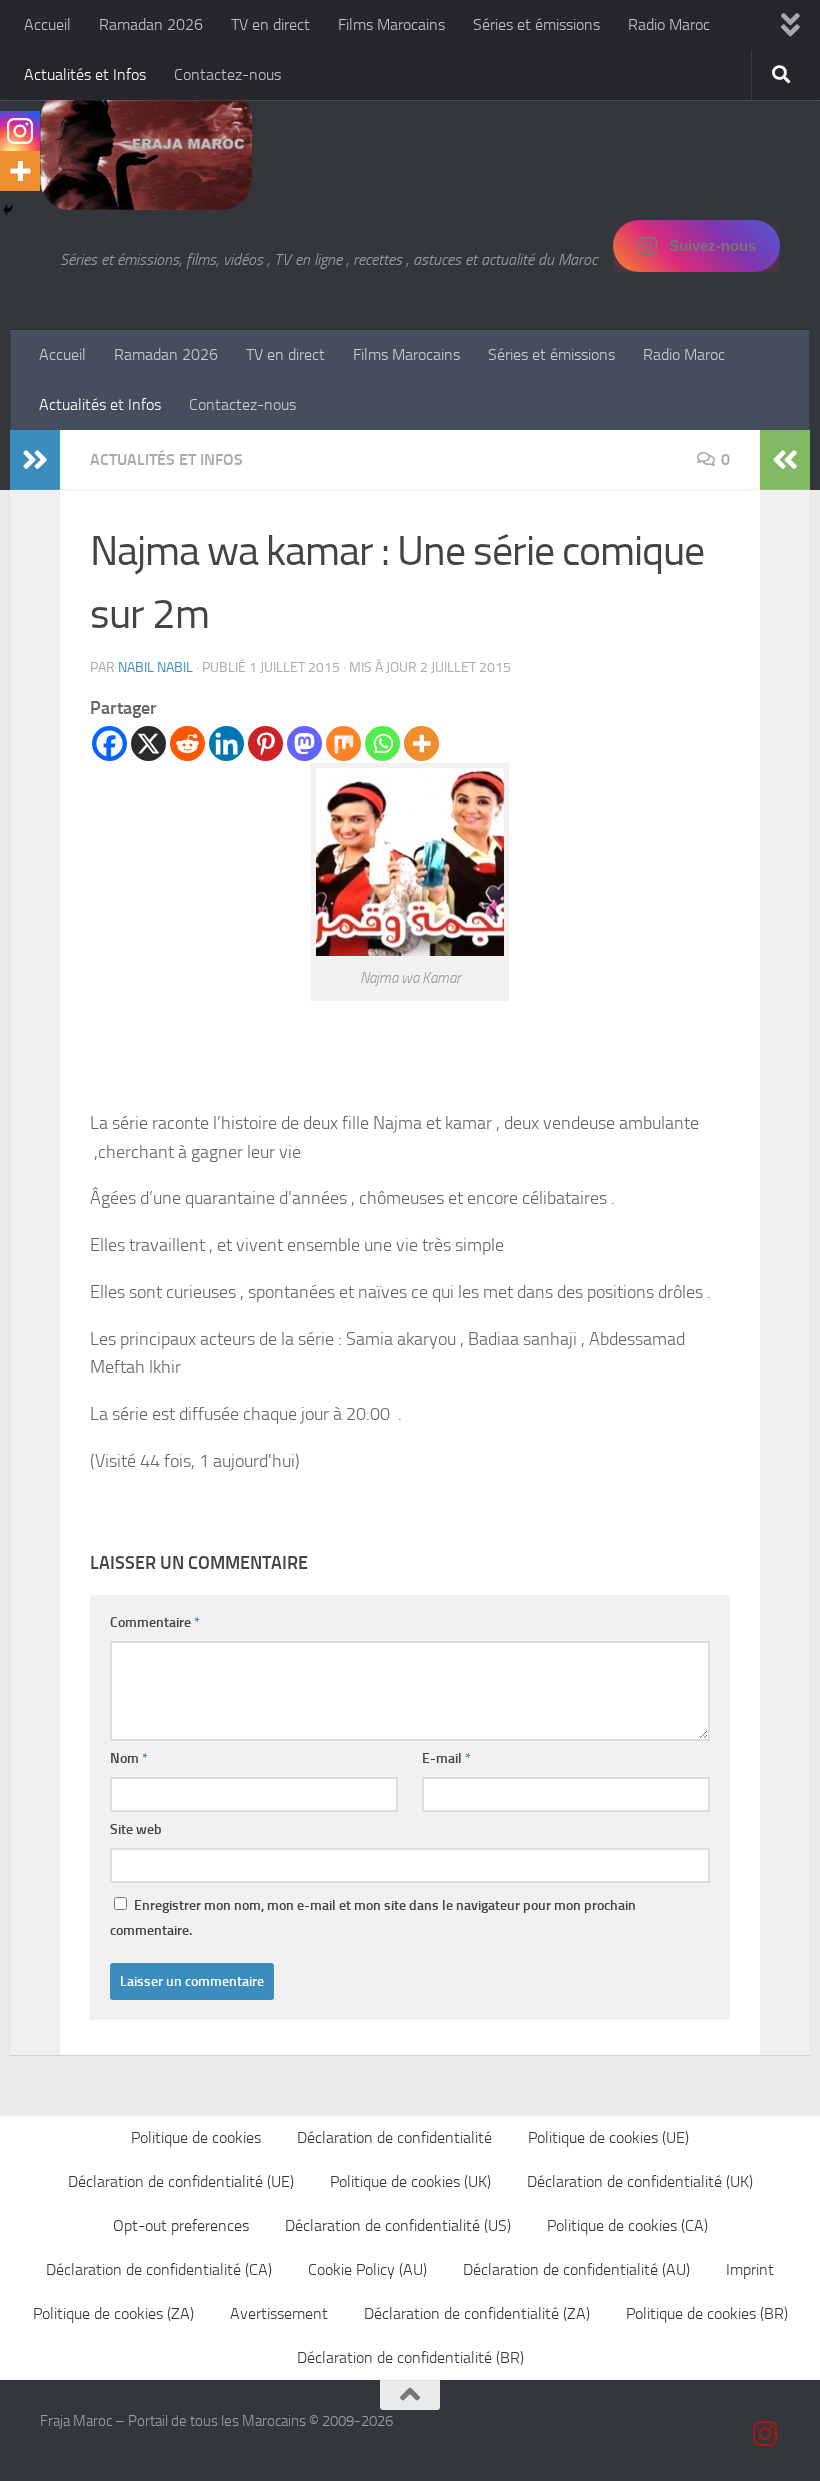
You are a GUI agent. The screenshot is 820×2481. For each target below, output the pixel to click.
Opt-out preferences (181, 2225)
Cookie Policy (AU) (367, 2269)
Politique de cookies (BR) (707, 2313)
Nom (129, 1758)
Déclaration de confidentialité (394, 2137)
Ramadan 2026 (151, 24)
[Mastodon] (304, 743)
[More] (421, 743)
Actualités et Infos (85, 74)
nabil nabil (155, 667)
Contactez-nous (227, 74)
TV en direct (270, 24)
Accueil (47, 24)
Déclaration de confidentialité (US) (398, 2225)
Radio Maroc (669, 24)
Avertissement (279, 2313)
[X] (148, 743)
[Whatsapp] (382, 743)
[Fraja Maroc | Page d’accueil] (146, 150)
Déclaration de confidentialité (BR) (410, 2357)
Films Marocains (391, 24)
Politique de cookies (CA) (627, 2225)
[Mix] (343, 743)
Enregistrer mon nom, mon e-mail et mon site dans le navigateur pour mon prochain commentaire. (373, 1918)
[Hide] (8, 210)
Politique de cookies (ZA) (113, 2313)
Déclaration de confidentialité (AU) (576, 2269)
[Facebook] (109, 743)
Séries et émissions (536, 24)
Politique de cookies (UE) (608, 2137)
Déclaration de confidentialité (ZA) (477, 2313)
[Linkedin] (226, 743)
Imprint (750, 2269)
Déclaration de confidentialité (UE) (181, 2181)
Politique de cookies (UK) (410, 2181)
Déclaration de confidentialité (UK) (640, 2181)
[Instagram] (20, 131)
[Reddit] (187, 743)
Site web (136, 1829)
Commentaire (155, 1622)
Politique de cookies (196, 2137)
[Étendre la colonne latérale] (35, 460)
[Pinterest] (265, 743)
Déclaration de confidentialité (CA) (159, 2269)
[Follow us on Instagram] (766, 2434)
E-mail (446, 1758)
